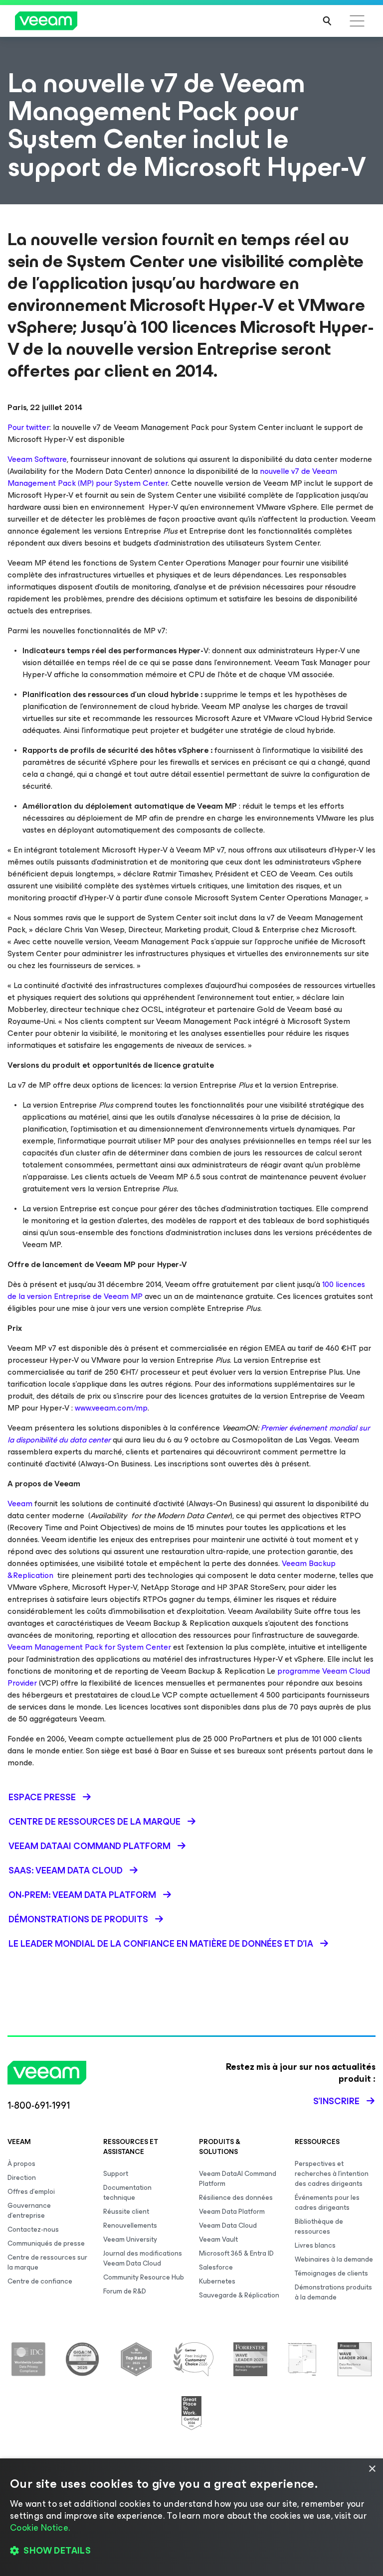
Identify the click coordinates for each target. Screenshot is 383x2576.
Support (116, 2174)
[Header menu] (357, 21)
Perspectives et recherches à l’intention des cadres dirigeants (332, 2174)
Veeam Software (37, 459)
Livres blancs (315, 2245)
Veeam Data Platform (232, 2212)
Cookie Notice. (40, 2528)
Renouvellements (130, 2225)
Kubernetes (217, 2281)
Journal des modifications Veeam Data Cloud (143, 2258)
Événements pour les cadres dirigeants (327, 2203)
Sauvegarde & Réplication (239, 2295)
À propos (21, 2164)
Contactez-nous (33, 2229)
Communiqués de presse (46, 2243)
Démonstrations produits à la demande (333, 2292)
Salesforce (216, 2267)
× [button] (372, 2469)
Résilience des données (236, 2198)
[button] (191, 2551)
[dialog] (191, 2517)
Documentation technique (127, 2193)
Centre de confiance (40, 2281)
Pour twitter (28, 427)
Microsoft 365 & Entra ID (236, 2253)
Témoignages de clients (331, 2273)
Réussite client (126, 2212)
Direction (22, 2178)
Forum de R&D (125, 2291)
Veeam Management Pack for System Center (89, 1647)
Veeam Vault (218, 2239)
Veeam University (130, 2239)
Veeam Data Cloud (228, 2225)
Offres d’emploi (31, 2192)
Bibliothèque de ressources (319, 2226)
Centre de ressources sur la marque (47, 2262)
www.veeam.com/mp (111, 1408)
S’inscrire (336, 2101)
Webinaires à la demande (334, 2259)
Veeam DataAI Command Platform (238, 2179)
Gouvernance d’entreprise (29, 2211)
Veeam (20, 1503)
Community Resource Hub (144, 2277)
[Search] (327, 21)
